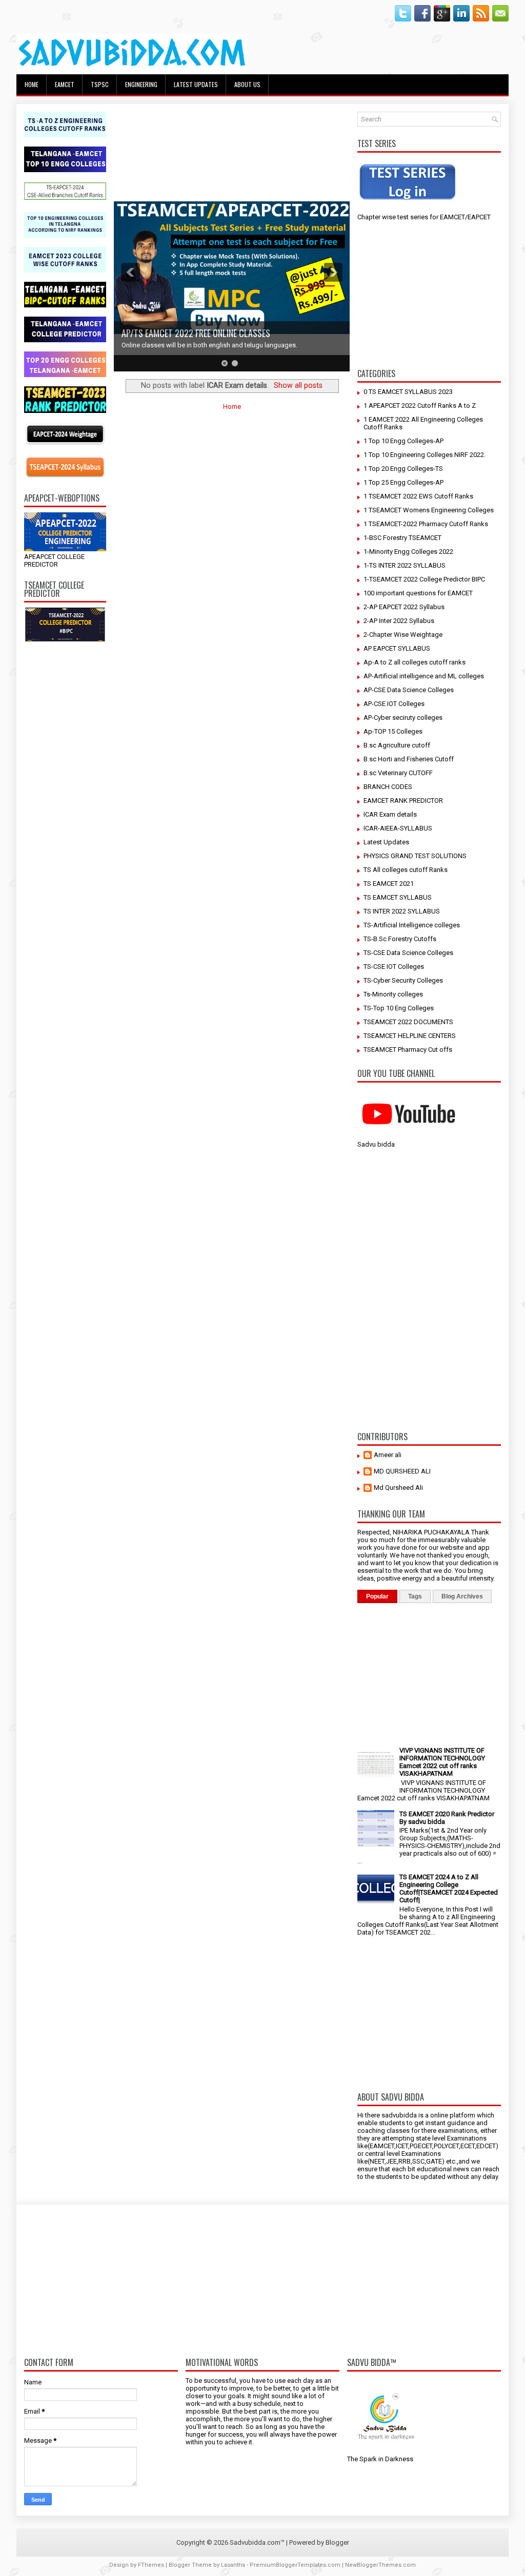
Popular (377, 1596)
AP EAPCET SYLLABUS (397, 648)
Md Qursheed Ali (398, 1488)
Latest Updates (386, 842)
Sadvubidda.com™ (257, 2542)
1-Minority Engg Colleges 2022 (408, 552)
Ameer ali (388, 1455)
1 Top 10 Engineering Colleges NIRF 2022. (425, 455)
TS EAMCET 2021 (389, 884)
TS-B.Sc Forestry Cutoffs (400, 939)
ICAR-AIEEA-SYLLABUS (398, 828)
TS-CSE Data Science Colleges (408, 953)
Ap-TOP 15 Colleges (393, 731)
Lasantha (233, 2565)
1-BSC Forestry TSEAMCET (402, 538)
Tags (415, 1596)
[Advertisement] (65, 804)
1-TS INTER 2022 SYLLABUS (405, 565)
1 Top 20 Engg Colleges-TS (403, 469)
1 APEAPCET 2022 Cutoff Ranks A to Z (420, 406)
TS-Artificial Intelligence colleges (412, 925)
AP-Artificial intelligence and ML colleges (424, 676)
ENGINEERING (141, 84)
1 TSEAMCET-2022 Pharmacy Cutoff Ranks (426, 524)
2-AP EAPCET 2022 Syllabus (404, 607)
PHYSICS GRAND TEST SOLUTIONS (415, 856)
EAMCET (65, 84)
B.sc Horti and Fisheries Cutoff (409, 759)
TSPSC (100, 84)
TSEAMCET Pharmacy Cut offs (408, 1050)
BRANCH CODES (388, 787)
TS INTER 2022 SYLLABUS (402, 911)
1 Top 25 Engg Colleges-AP (403, 482)
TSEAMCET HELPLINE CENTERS (410, 1036)
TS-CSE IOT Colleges (394, 967)
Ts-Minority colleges (393, 994)
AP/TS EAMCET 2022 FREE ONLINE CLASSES (196, 333)
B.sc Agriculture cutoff (397, 745)
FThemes (151, 2565)
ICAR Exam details (390, 814)
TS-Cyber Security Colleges (403, 980)
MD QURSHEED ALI (402, 1471)
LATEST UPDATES (196, 84)
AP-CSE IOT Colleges (394, 704)
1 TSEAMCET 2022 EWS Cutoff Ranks (418, 496)
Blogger (337, 2542)
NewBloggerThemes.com (380, 2565)
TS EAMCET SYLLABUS (398, 897)
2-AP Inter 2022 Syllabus (399, 621)
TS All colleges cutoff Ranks (406, 870)
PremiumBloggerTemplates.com (295, 2565)
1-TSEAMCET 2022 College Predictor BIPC (424, 579)
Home (32, 84)
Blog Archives (462, 1596)
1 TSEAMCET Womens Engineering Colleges (429, 510)
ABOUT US (247, 84)
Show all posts (298, 385)
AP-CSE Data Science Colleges (409, 690)
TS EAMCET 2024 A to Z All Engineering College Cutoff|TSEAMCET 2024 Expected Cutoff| (449, 1888)
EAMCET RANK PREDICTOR (403, 801)
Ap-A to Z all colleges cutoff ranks (415, 662)
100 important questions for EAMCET (418, 593)
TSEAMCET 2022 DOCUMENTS (408, 1022)
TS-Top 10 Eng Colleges (399, 1008)
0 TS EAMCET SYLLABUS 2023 (408, 392)
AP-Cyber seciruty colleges (403, 718)
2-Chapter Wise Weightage (403, 635)
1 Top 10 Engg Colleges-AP (403, 441)
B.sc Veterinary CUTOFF (398, 773)
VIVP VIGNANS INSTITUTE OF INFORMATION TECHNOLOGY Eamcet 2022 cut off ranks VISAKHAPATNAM (442, 1762)
